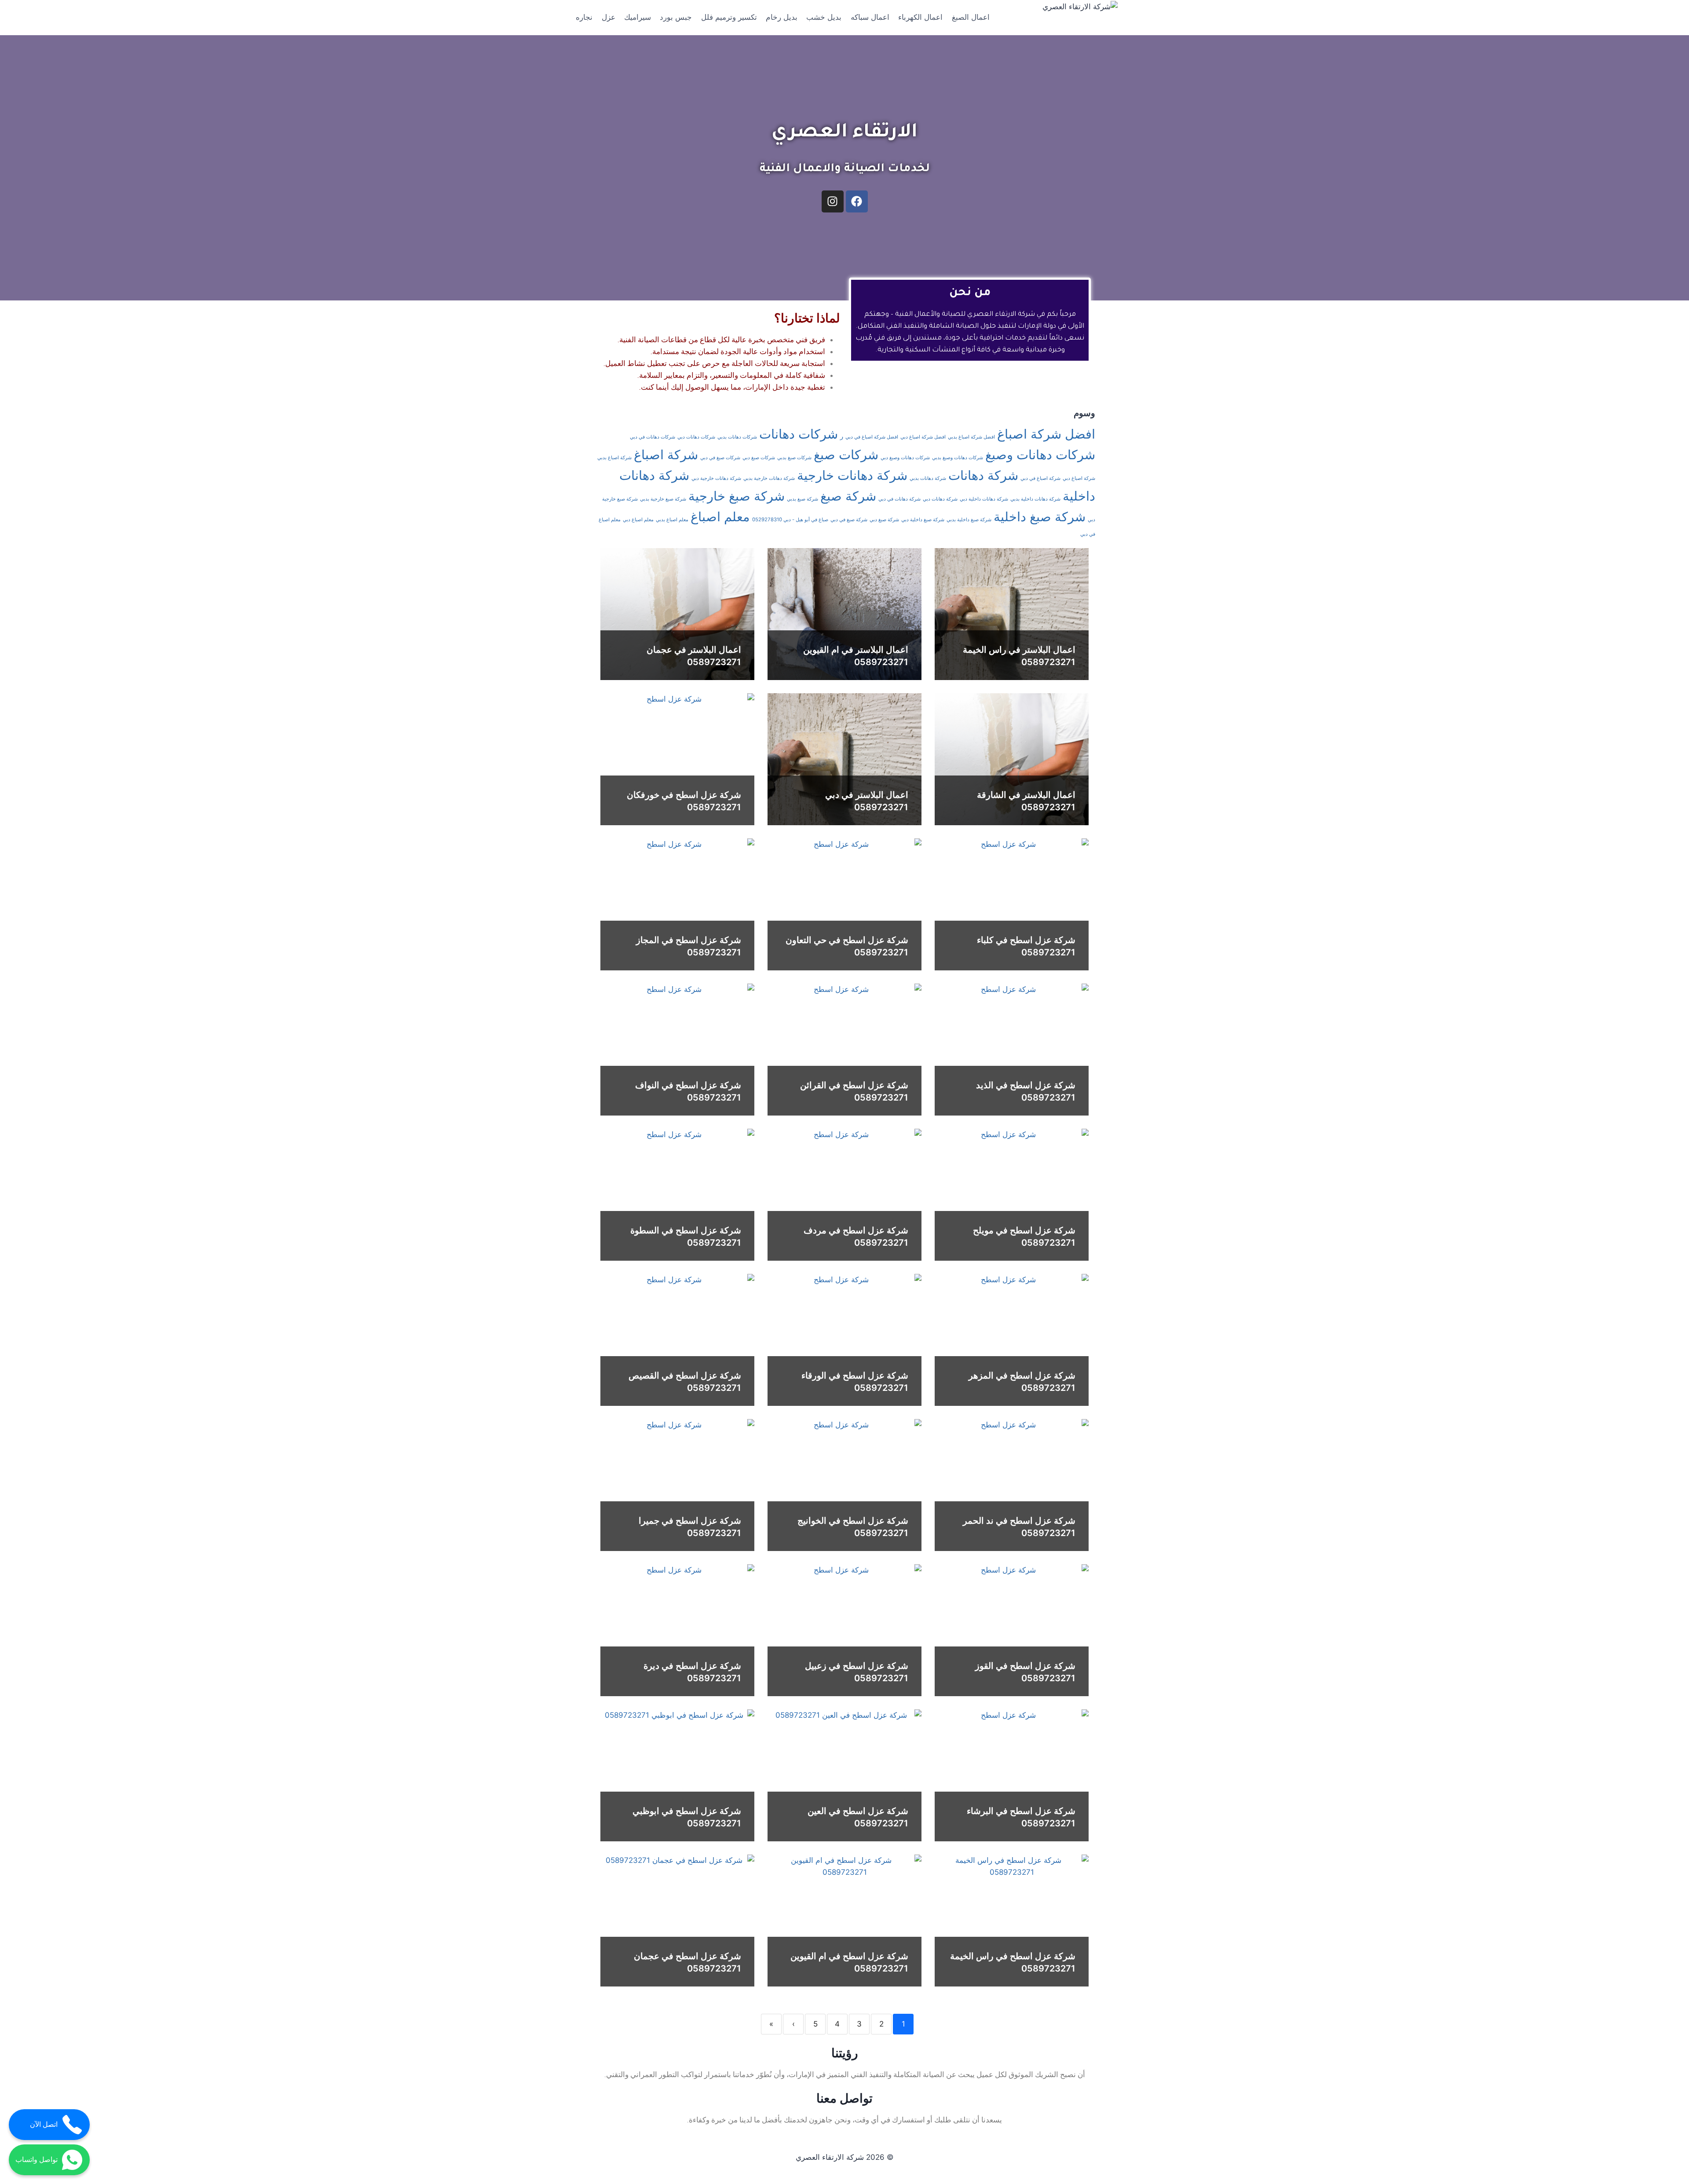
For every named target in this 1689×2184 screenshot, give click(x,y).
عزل (609, 17)
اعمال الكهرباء (920, 17)
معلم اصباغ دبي (638, 520)
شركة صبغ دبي (884, 520)
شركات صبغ (846, 455)
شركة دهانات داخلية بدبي (1035, 499)
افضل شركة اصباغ (1046, 434)
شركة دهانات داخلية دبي (984, 499)
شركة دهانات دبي (940, 499)
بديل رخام (782, 17)
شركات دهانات (799, 434)
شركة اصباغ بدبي (614, 458)
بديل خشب (824, 17)
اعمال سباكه (870, 17)
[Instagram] (833, 201)
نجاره (584, 17)
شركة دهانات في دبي (899, 499)
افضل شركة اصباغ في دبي (872, 437)
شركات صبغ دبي (759, 458)
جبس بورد (676, 17)
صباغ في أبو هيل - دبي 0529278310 (790, 519)
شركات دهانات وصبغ (1040, 455)
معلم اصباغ (720, 517)
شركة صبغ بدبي (802, 499)
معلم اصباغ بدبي (672, 520)
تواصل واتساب (37, 2160)
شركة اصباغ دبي (1079, 478)
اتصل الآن (44, 2124)
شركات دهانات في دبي (653, 437)
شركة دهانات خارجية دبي (716, 478)
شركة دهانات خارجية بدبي (769, 478)
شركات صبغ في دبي (720, 458)
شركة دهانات (983, 475)
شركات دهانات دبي (696, 437)
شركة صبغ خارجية (737, 496)
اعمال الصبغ (971, 17)
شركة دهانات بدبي (928, 478)
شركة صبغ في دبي (849, 520)
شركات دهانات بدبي (737, 437)
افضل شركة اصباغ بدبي (971, 437)
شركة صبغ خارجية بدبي (663, 499)
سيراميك (638, 17)
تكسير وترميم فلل (729, 17)
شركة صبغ (848, 496)
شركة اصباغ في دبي (1040, 478)
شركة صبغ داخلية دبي (923, 520)
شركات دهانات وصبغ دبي (905, 458)
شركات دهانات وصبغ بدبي (958, 458)
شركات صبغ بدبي (794, 458)
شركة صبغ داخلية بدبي (969, 520)
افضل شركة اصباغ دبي (923, 437)
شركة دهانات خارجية (852, 475)
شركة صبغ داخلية (1040, 517)
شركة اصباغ (666, 455)
